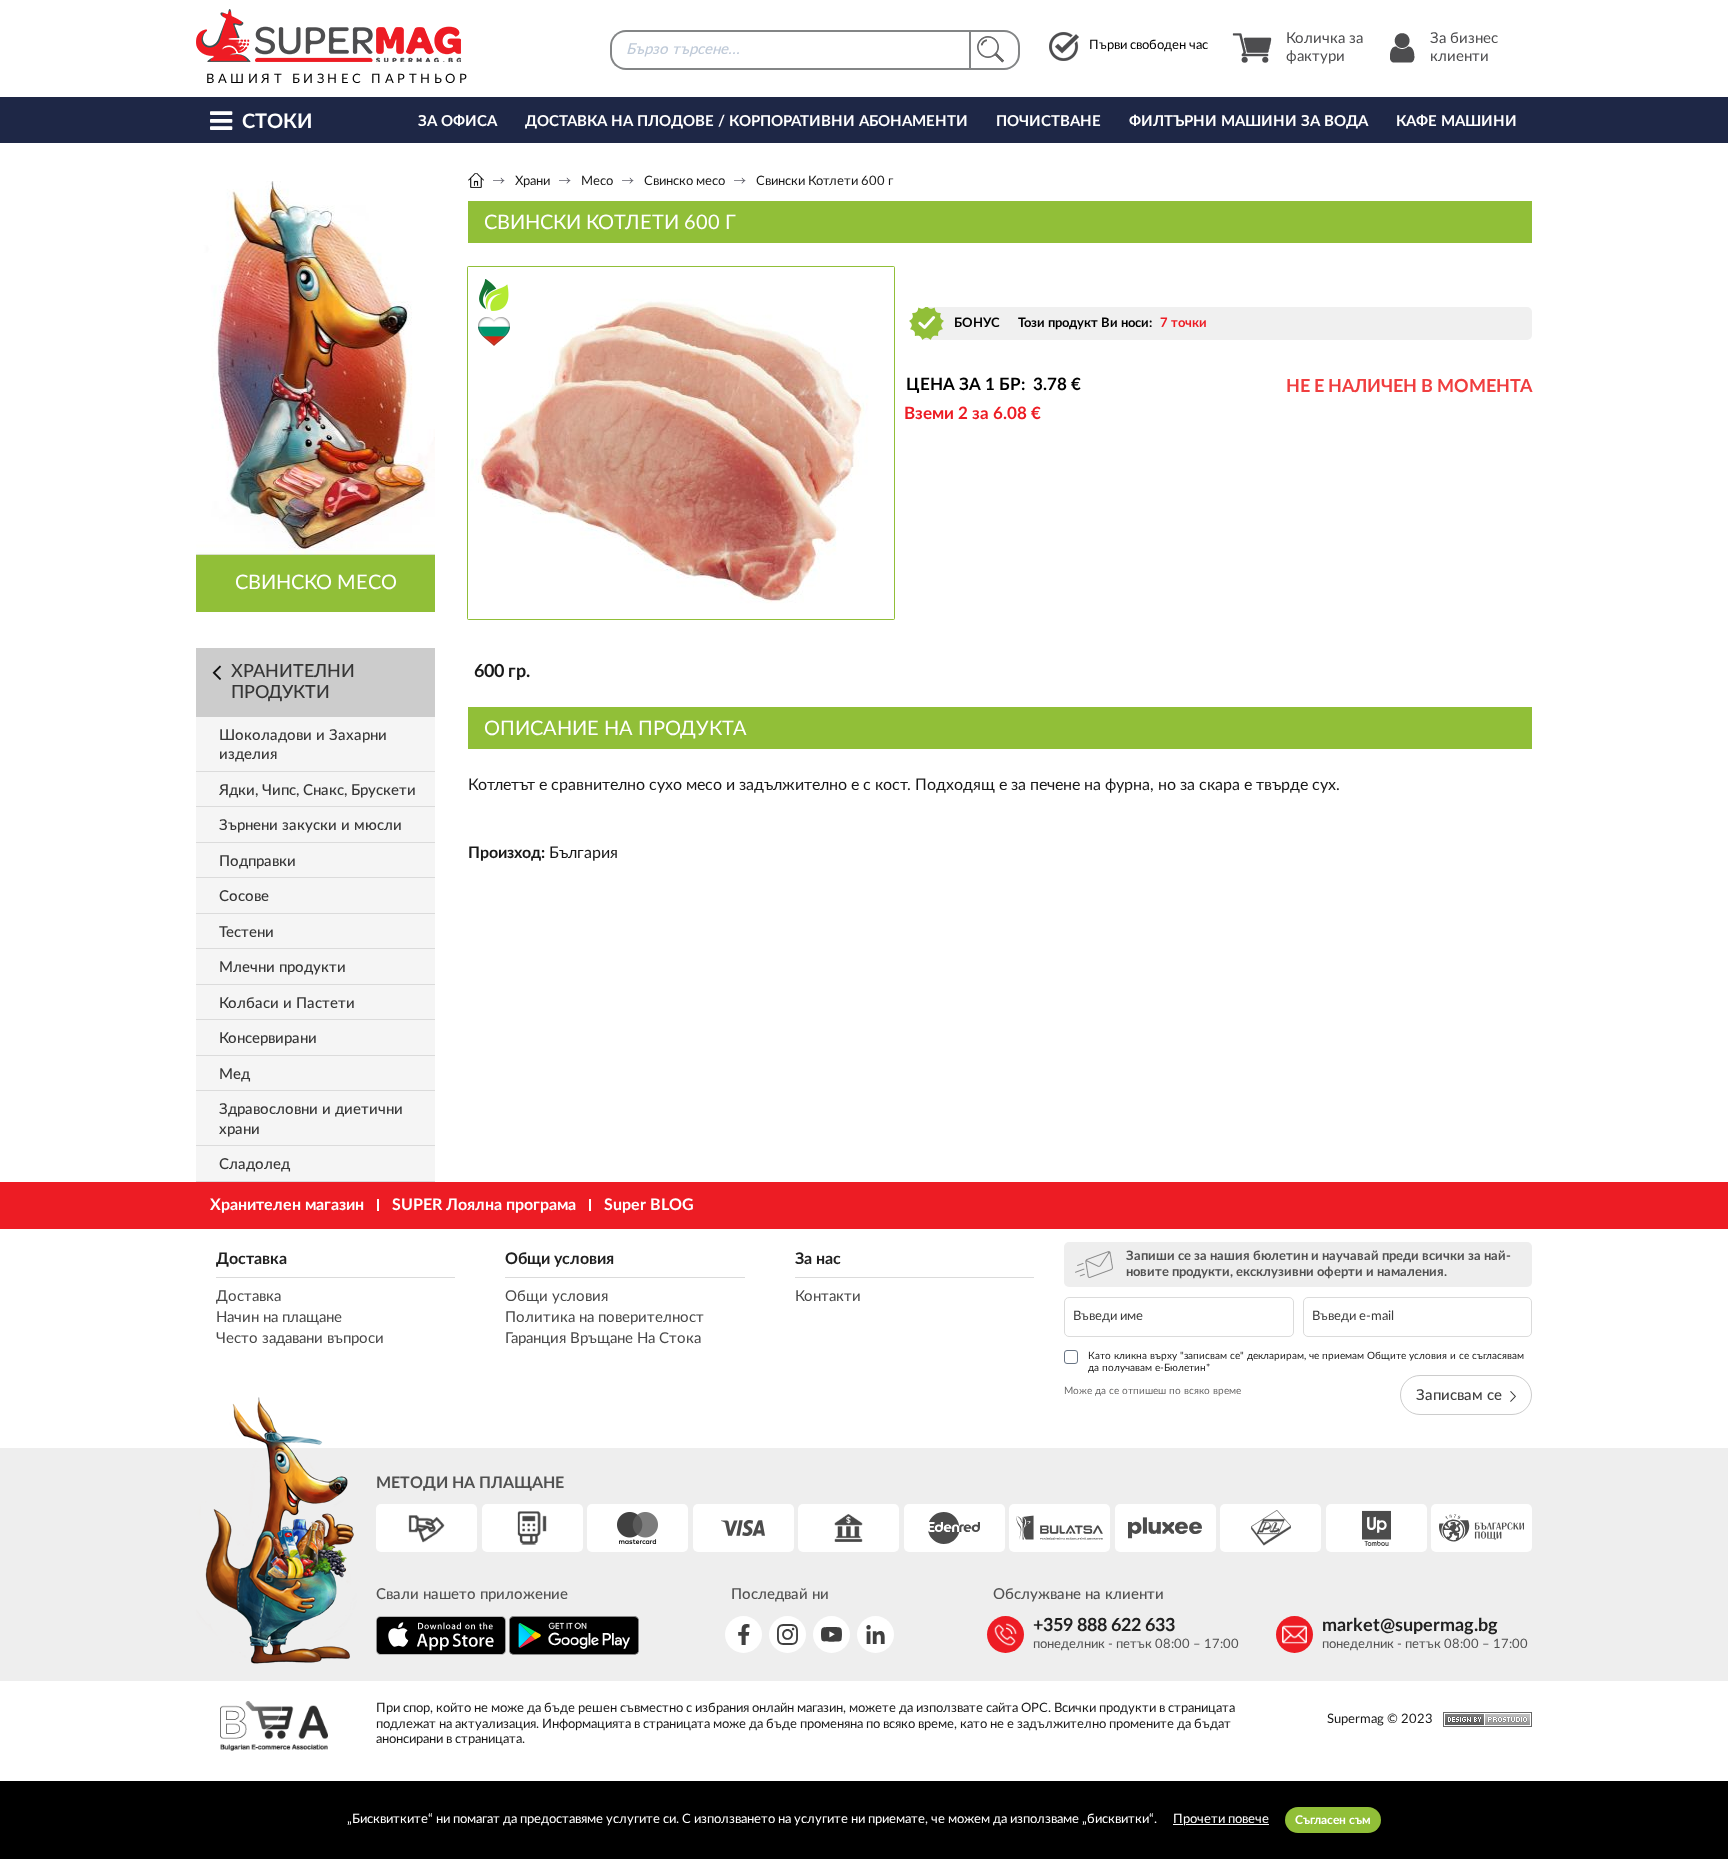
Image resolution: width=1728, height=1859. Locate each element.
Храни (532, 181)
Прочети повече (1221, 1819)
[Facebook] (743, 1634)
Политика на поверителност (604, 1317)
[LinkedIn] (875, 1634)
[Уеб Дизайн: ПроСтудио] (1482, 1719)
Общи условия (559, 1259)
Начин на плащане (279, 1317)
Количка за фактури (1324, 47)
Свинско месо (684, 181)
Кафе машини (1456, 121)
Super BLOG (649, 1205)
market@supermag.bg (1410, 1626)
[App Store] (441, 1651)
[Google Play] (574, 1651)
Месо (597, 181)
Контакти (828, 1296)
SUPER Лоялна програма (484, 1205)
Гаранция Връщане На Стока (603, 1338)
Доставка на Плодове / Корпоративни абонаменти (746, 121)
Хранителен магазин (287, 1205)
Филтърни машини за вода (1248, 121)
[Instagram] (787, 1634)
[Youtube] (831, 1634)
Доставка (251, 1259)
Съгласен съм (1333, 1820)
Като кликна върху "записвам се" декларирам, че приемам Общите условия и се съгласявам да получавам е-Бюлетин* (1306, 1362)
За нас (818, 1259)
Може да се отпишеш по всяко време (1152, 1391)
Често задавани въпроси (300, 1338)
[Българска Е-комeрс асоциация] (274, 1728)
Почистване (1048, 121)
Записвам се (1459, 1395)
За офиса (457, 121)
